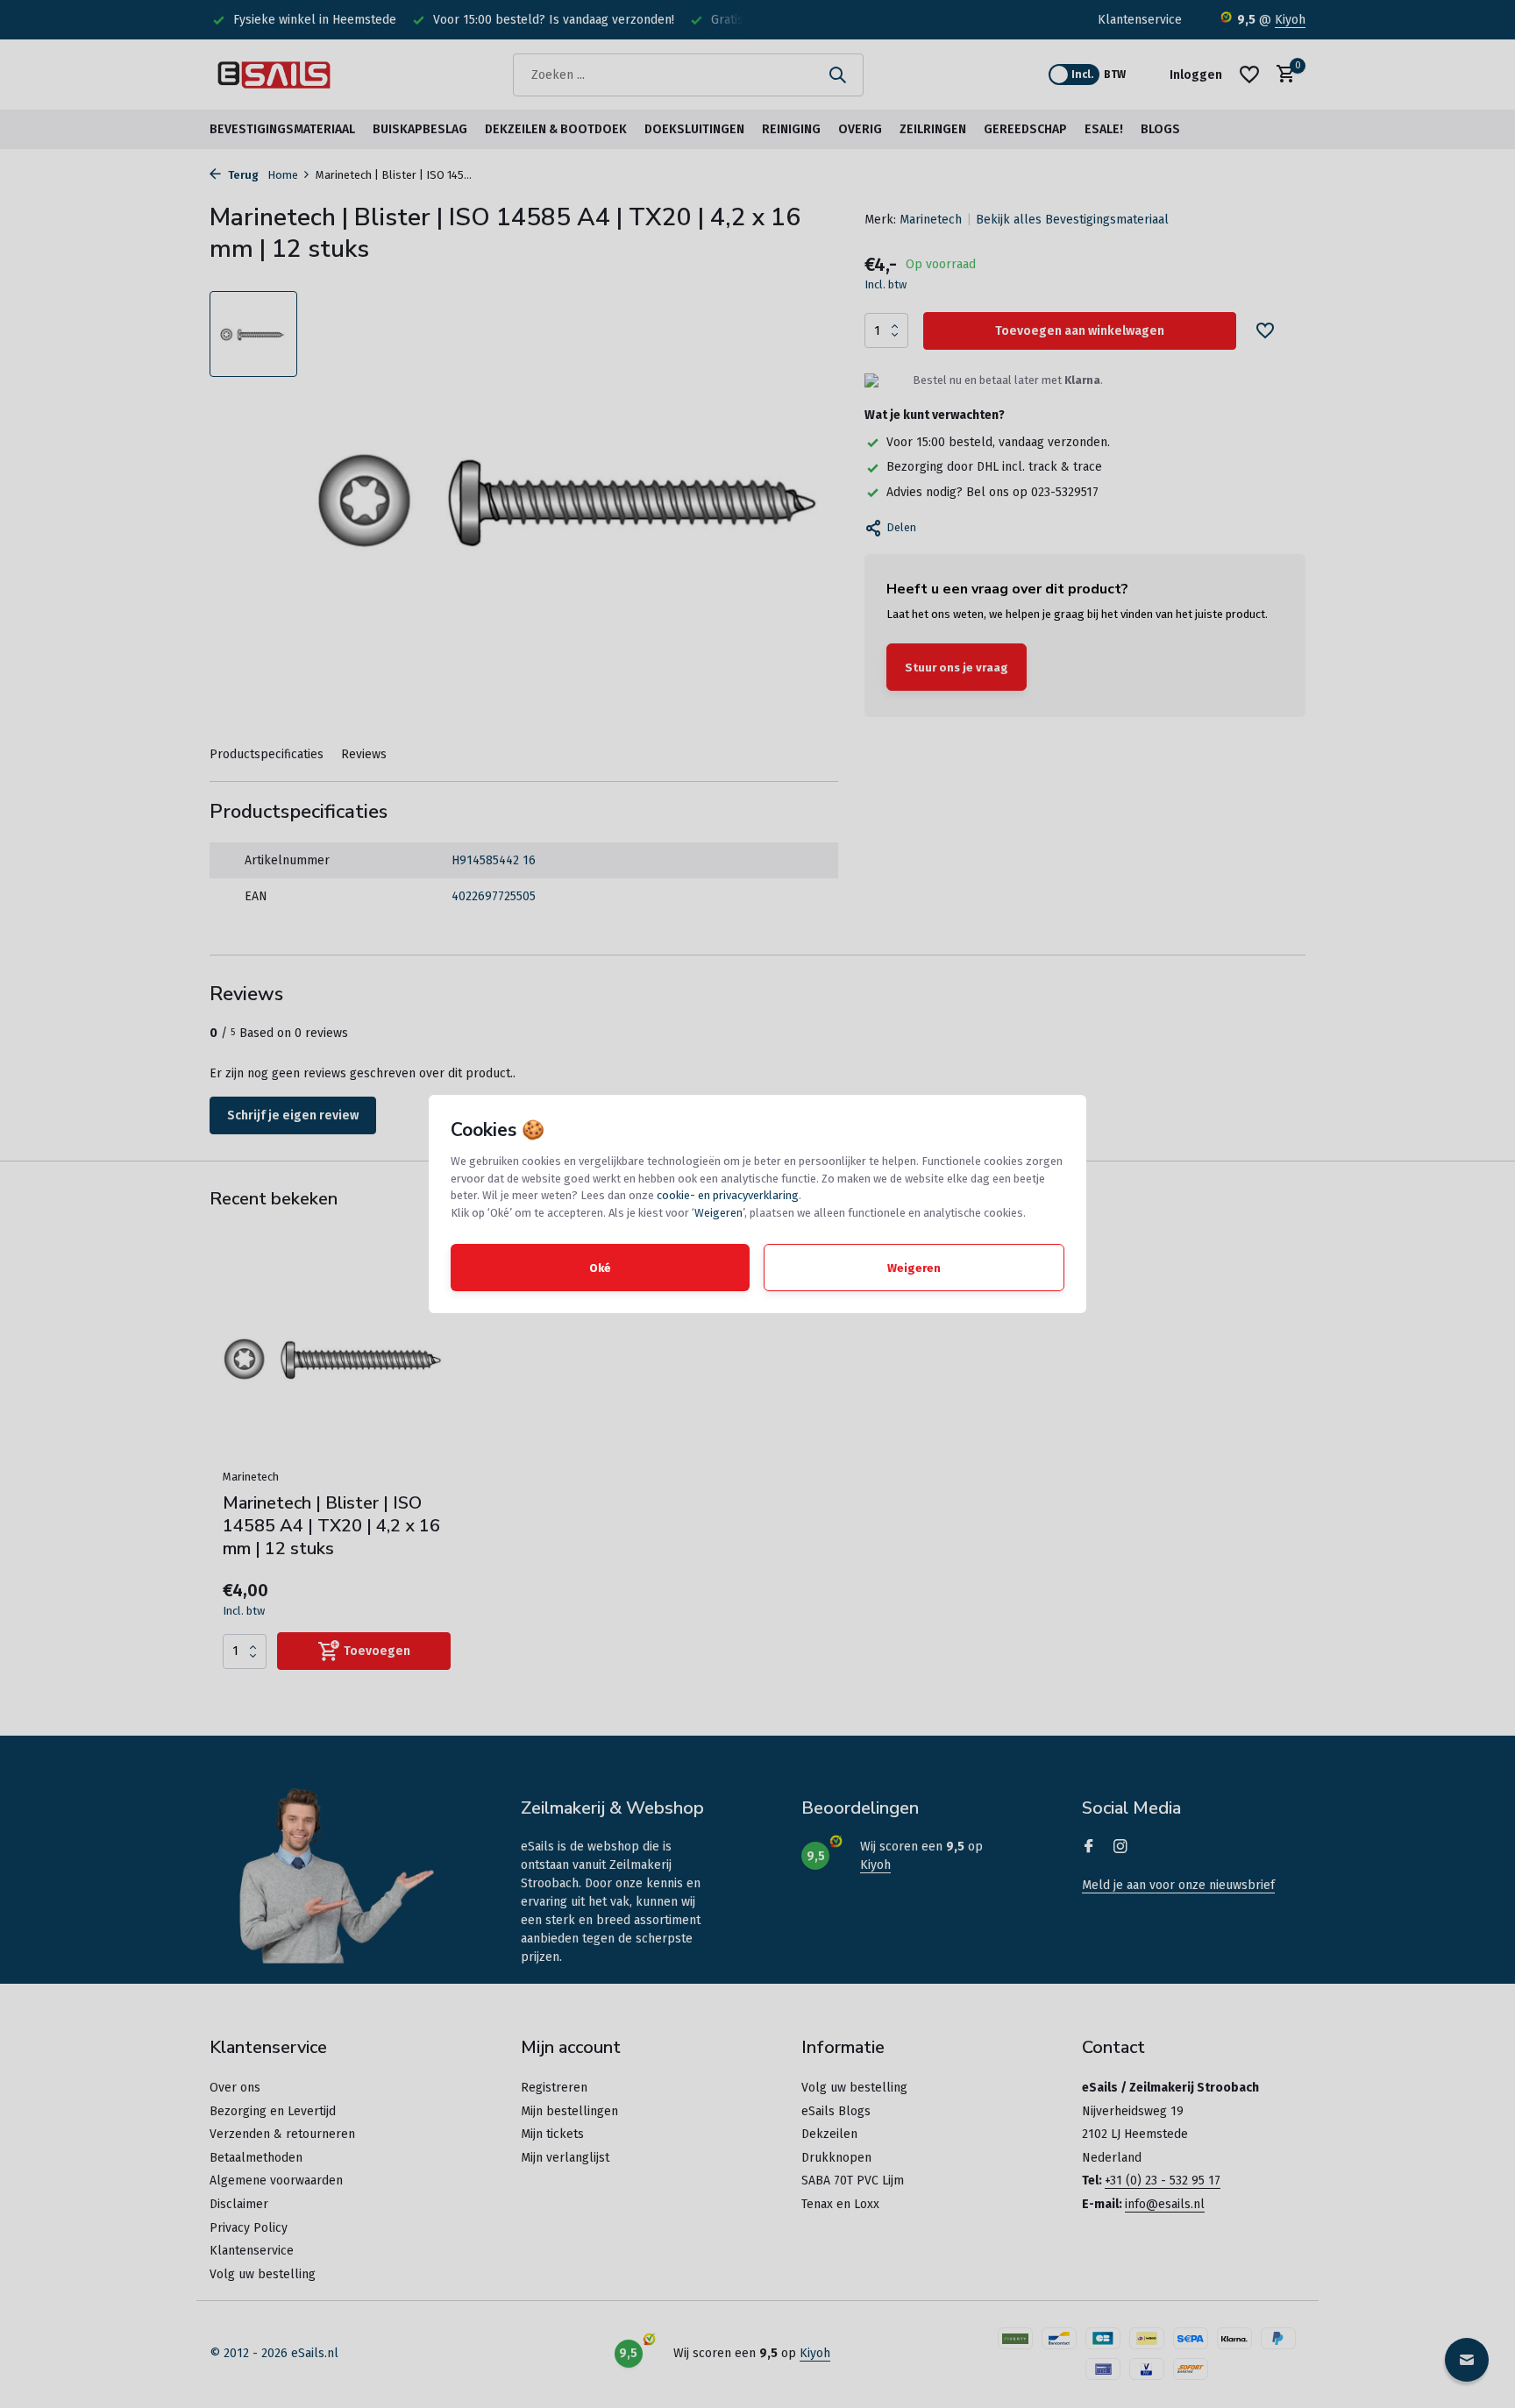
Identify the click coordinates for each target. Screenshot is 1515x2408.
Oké (600, 1268)
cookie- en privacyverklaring (728, 1195)
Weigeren (718, 1213)
